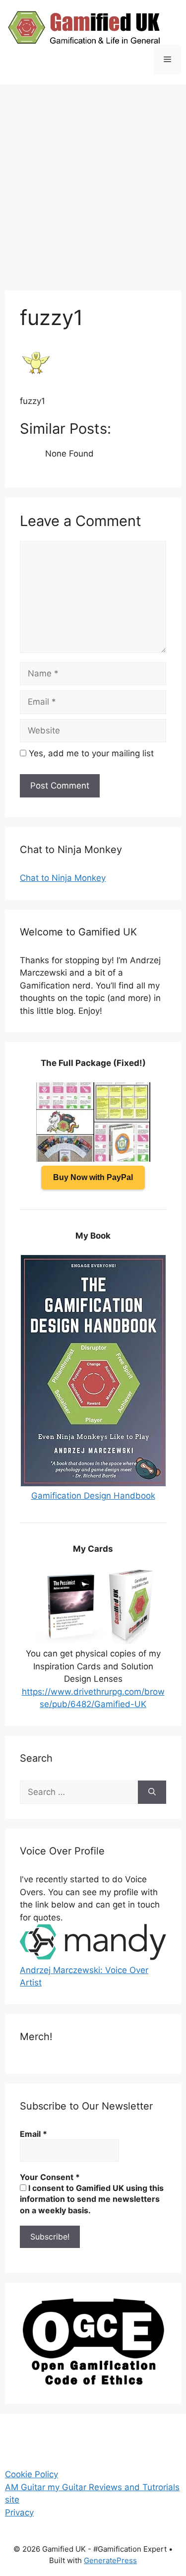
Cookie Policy (31, 2474)
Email (33, 2134)
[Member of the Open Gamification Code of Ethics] (93, 2382)
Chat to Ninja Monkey (63, 878)
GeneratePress (110, 2560)
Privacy (19, 2512)
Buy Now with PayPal (93, 1177)
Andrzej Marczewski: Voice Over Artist (84, 1976)
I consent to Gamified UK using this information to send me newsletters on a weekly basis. (92, 2199)
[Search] (152, 1792)
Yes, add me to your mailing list (90, 753)
